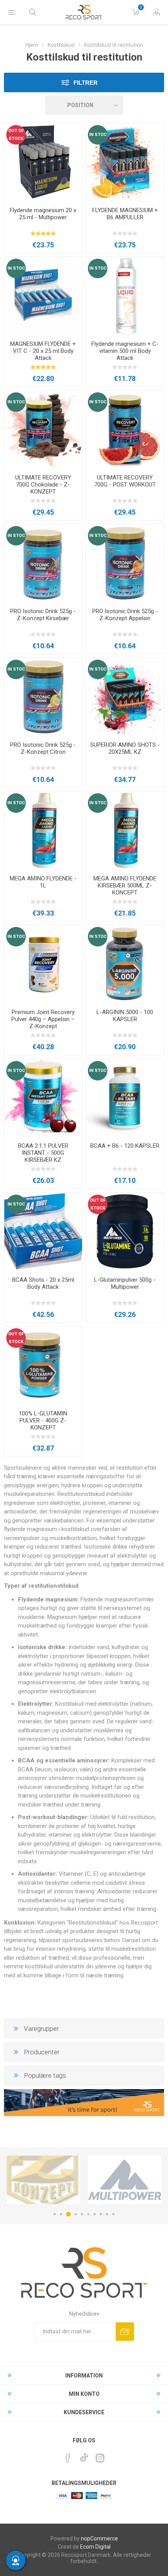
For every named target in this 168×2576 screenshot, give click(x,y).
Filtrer (86, 83)
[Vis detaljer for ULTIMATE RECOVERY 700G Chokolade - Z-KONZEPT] (43, 429)
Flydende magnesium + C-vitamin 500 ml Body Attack (125, 351)
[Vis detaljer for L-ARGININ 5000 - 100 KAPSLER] (125, 964)
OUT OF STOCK (16, 135)
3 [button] (68, 2214)
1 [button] (55, 2214)
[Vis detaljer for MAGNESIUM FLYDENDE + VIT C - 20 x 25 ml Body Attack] (43, 296)
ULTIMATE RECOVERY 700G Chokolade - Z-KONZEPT (43, 485)
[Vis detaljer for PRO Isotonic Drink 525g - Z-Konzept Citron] (43, 697)
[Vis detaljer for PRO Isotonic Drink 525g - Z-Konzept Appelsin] (125, 563)
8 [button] (101, 2214)
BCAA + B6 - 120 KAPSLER (125, 1146)
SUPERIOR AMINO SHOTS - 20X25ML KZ (125, 748)
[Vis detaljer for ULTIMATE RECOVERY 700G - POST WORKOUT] (125, 429)
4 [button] (76, 2214)
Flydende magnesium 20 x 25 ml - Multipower (43, 214)
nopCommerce (99, 2538)
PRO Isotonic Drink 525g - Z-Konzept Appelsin (125, 615)
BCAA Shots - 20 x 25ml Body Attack (43, 1283)
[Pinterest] (68, 2458)
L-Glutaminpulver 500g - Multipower (125, 1283)
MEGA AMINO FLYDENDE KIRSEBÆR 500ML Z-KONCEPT (125, 885)
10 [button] (113, 2214)
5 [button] (82, 2214)
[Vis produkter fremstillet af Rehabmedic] (125, 2180)
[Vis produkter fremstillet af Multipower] (43, 2180)
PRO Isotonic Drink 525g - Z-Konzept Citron (43, 748)
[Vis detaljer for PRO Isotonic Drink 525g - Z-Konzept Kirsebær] (43, 563)
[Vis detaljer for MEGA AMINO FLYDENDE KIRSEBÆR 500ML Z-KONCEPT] (125, 830)
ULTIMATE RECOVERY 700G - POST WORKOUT (125, 481)
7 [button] (95, 2214)
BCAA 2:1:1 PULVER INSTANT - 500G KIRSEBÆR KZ (43, 1153)
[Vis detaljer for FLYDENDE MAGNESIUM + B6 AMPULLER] (125, 162)
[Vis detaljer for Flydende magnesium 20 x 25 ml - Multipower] (43, 162)
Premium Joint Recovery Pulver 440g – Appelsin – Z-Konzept (43, 1019)
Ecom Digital (95, 2547)
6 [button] (88, 2214)
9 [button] (107, 2214)
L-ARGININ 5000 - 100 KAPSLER (125, 1016)
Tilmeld (125, 2332)
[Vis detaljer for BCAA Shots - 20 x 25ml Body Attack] (43, 1232)
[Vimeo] (84, 2456)
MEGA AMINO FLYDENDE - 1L (43, 882)
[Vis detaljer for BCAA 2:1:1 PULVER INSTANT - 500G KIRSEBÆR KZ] (43, 1098)
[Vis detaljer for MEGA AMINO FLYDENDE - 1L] (43, 830)
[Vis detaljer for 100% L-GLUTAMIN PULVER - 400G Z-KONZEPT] (43, 1365)
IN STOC (98, 135)
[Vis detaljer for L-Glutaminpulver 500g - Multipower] (125, 1232)
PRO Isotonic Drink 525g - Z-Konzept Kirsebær (43, 615)
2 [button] (61, 2214)
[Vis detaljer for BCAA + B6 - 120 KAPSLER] (125, 1098)
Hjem (32, 45)
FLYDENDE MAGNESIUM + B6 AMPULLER (125, 214)
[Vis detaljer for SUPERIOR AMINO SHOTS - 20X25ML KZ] (125, 697)
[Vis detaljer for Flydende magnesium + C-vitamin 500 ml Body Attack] (125, 296)
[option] (43, 2180)
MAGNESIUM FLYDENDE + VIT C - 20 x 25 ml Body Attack (43, 351)
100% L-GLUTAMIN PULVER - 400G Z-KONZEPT (43, 1420)
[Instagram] (100, 2458)
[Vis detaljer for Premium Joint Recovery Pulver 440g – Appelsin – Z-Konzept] (43, 964)
